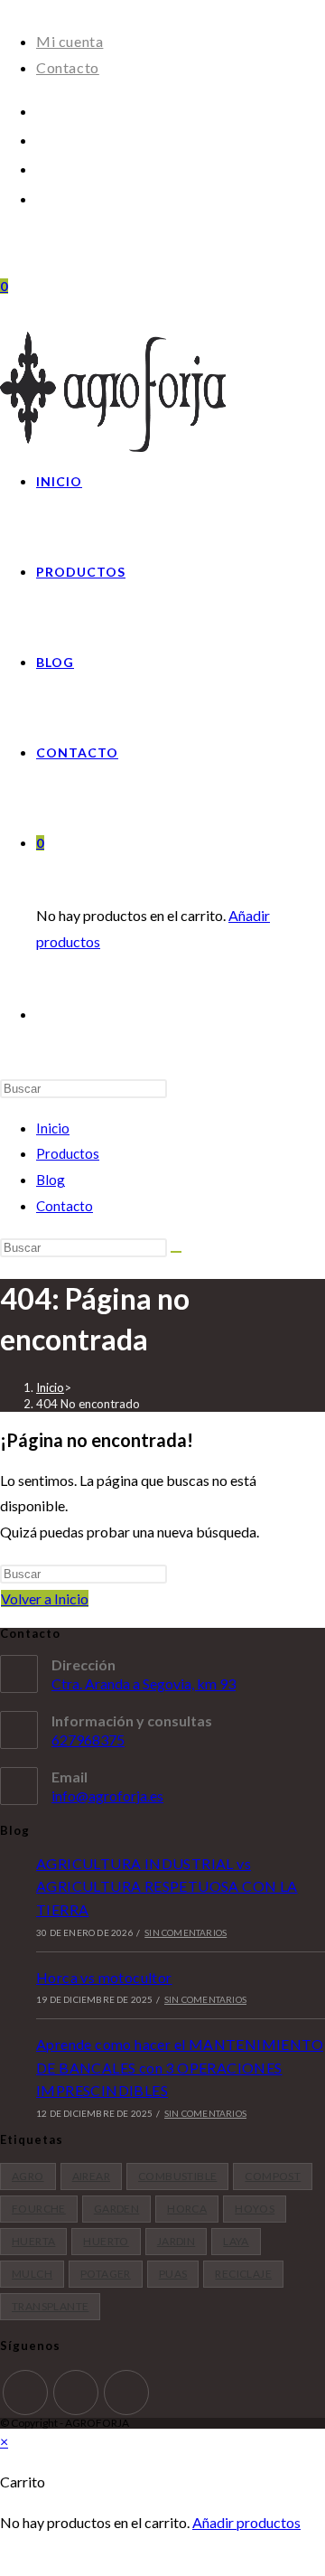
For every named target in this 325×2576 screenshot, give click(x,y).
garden (116, 2209)
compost (273, 2176)
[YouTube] (42, 168)
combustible (177, 2176)
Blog (51, 1180)
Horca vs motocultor (104, 1977)
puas (173, 2274)
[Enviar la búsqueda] (176, 1252)
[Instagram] (42, 139)
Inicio (53, 1128)
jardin (176, 2241)
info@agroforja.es (107, 1796)
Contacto (68, 67)
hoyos (255, 2209)
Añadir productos (246, 2522)
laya (236, 2241)
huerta (33, 2241)
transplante (50, 2306)
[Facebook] (42, 110)
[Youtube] (126, 2393)
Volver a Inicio (45, 1598)
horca (187, 2209)
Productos (68, 1153)
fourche (39, 2209)
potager (106, 2274)
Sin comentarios (186, 1932)
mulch (32, 2274)
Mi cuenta (70, 41)
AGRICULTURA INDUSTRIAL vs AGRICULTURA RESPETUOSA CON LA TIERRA (167, 1886)
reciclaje (243, 2274)
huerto (106, 2241)
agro (28, 2176)
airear (91, 2176)
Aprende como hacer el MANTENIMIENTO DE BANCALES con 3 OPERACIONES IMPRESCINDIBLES (180, 2067)
